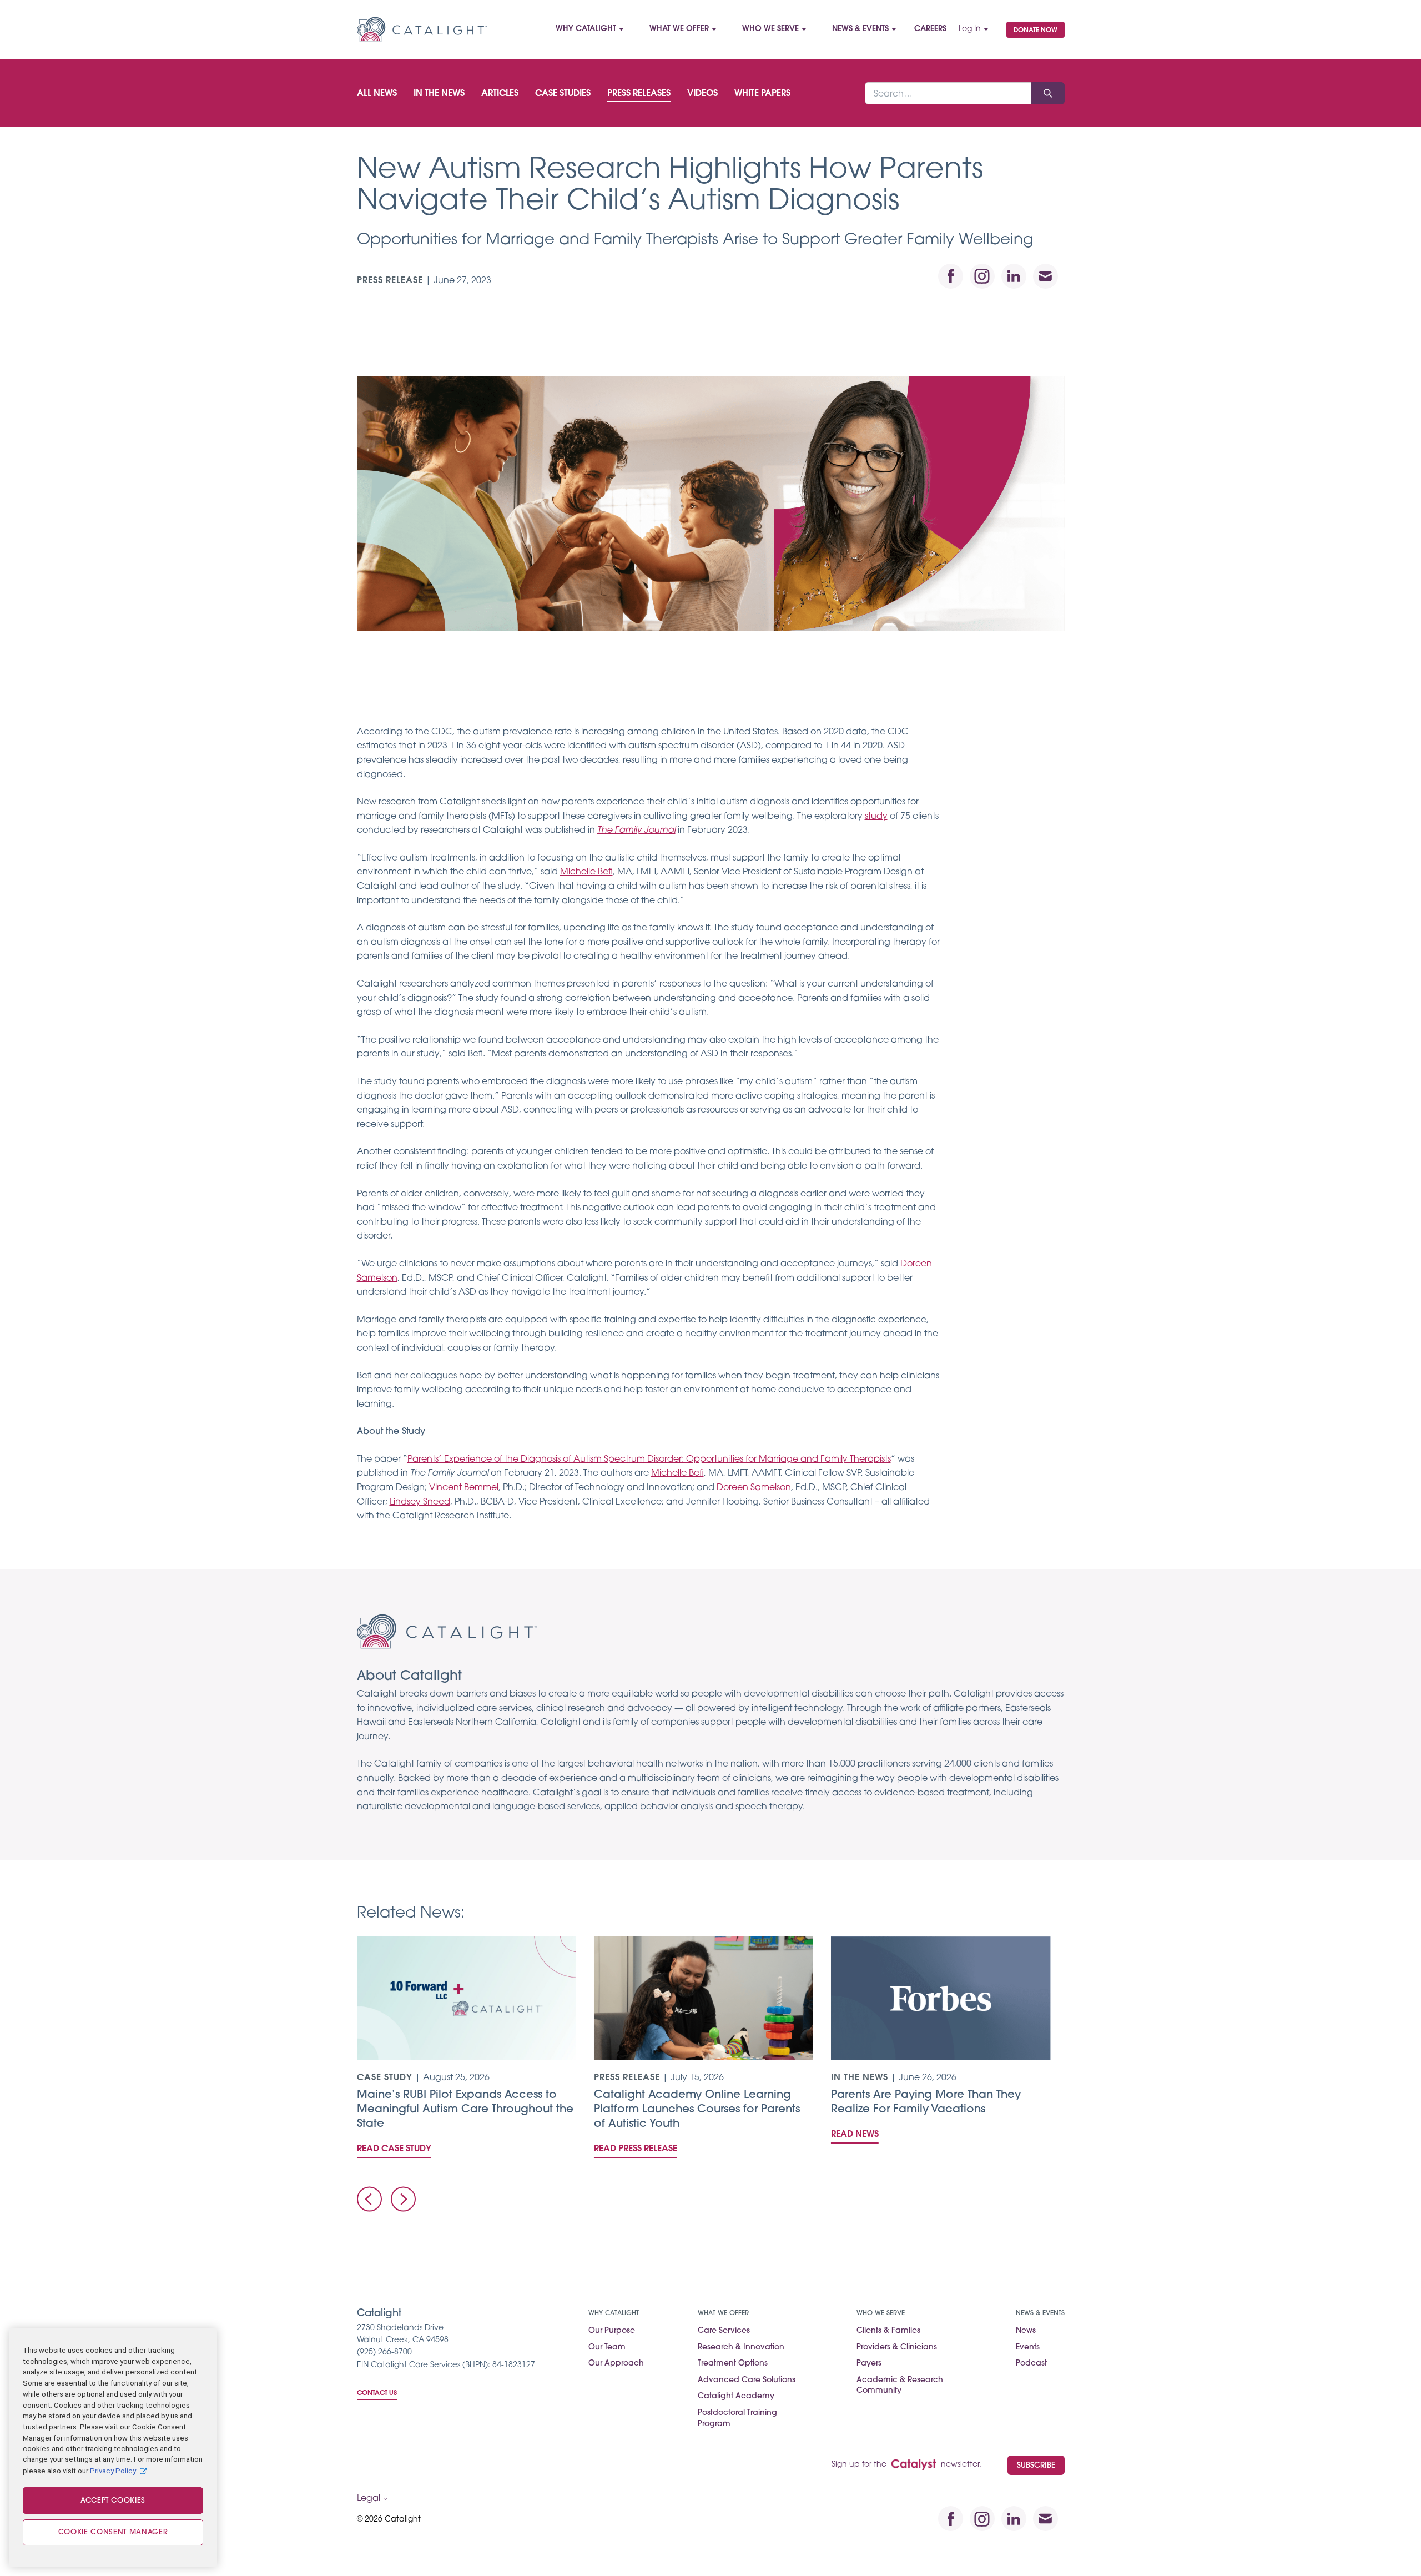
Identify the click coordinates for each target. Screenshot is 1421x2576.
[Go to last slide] (369, 2199)
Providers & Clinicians (897, 2348)
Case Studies (563, 94)
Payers (869, 2364)
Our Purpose (612, 2331)
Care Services (724, 2331)
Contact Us (377, 2393)
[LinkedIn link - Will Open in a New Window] (1014, 276)
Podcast (1031, 2364)
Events (1028, 2348)
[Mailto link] (1045, 276)
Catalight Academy (736, 2396)
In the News (439, 94)
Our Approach (616, 2364)
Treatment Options (733, 2364)
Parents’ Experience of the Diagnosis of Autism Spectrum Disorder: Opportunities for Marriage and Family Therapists (649, 1460)
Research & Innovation (741, 2348)
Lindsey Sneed (420, 1502)
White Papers (762, 94)
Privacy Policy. (114, 2470)
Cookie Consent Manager (113, 2532)
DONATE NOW (1035, 31)
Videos (702, 94)
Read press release (636, 2149)
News (1026, 2331)
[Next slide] (403, 2199)
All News (377, 94)
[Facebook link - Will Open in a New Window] (951, 276)
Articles (500, 94)
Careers (930, 29)
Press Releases (639, 94)
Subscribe (1036, 2466)
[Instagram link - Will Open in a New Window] (982, 276)
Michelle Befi (586, 872)
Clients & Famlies (888, 2331)
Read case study (394, 2149)
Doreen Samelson (754, 1488)
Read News (855, 2135)
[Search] (1048, 93)
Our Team (607, 2348)
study (876, 817)
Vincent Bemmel (464, 1488)
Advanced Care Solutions (747, 2380)
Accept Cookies (113, 2501)
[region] (113, 2448)
